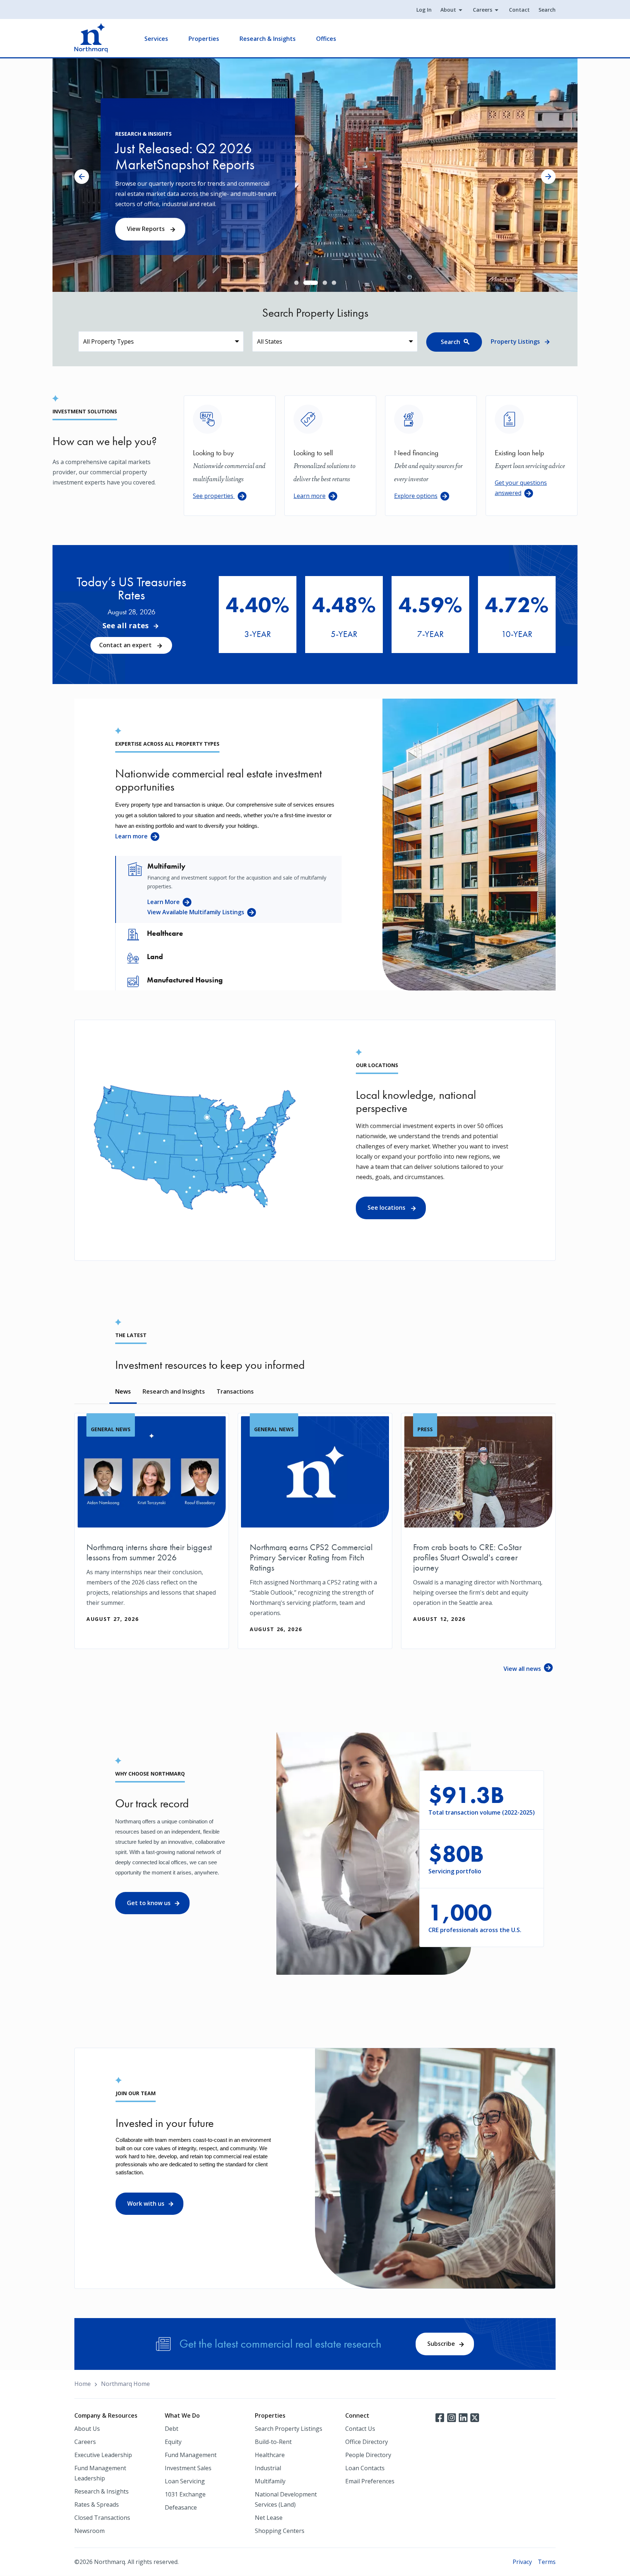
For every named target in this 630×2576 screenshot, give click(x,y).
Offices (326, 39)
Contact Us (360, 2429)
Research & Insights (268, 39)
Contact (519, 10)
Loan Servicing (185, 2481)
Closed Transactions (102, 2518)
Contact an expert (126, 645)
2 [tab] (306, 283)
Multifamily (270, 2481)
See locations (387, 1208)
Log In (424, 10)
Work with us (146, 2204)
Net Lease (269, 2518)
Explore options (416, 496)
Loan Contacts (365, 2468)
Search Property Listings (289, 2429)
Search (547, 10)
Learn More (164, 902)
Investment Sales (188, 2468)
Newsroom (90, 2531)
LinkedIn (463, 2417)
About (448, 10)
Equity (173, 2442)
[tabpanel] (315, 175)
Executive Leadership (103, 2455)
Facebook (440, 2417)
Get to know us (149, 1903)
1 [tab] (296, 283)
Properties (204, 39)
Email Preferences (370, 2481)
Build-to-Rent (273, 2442)
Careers (483, 10)
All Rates (252, 639)
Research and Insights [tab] (174, 1391)
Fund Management (191, 2455)
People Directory (368, 2455)
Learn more (310, 496)
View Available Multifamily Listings (196, 912)
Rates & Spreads (97, 2504)
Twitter (475, 2417)
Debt (172, 2429)
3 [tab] (315, 283)
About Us (87, 2429)
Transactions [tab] (235, 1391)
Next (548, 177)
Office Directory (367, 2442)
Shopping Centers (280, 2531)
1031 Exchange (185, 2494)
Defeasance (181, 2507)
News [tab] (123, 1391)
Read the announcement (163, 234)
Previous (82, 177)
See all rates (126, 626)
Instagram (451, 2417)
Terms (547, 2562)
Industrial (268, 2468)
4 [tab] (334, 283)
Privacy (522, 2562)
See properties (214, 496)
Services (156, 39)
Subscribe (441, 2344)
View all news (522, 1669)
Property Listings (515, 341)
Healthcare (270, 2455)
